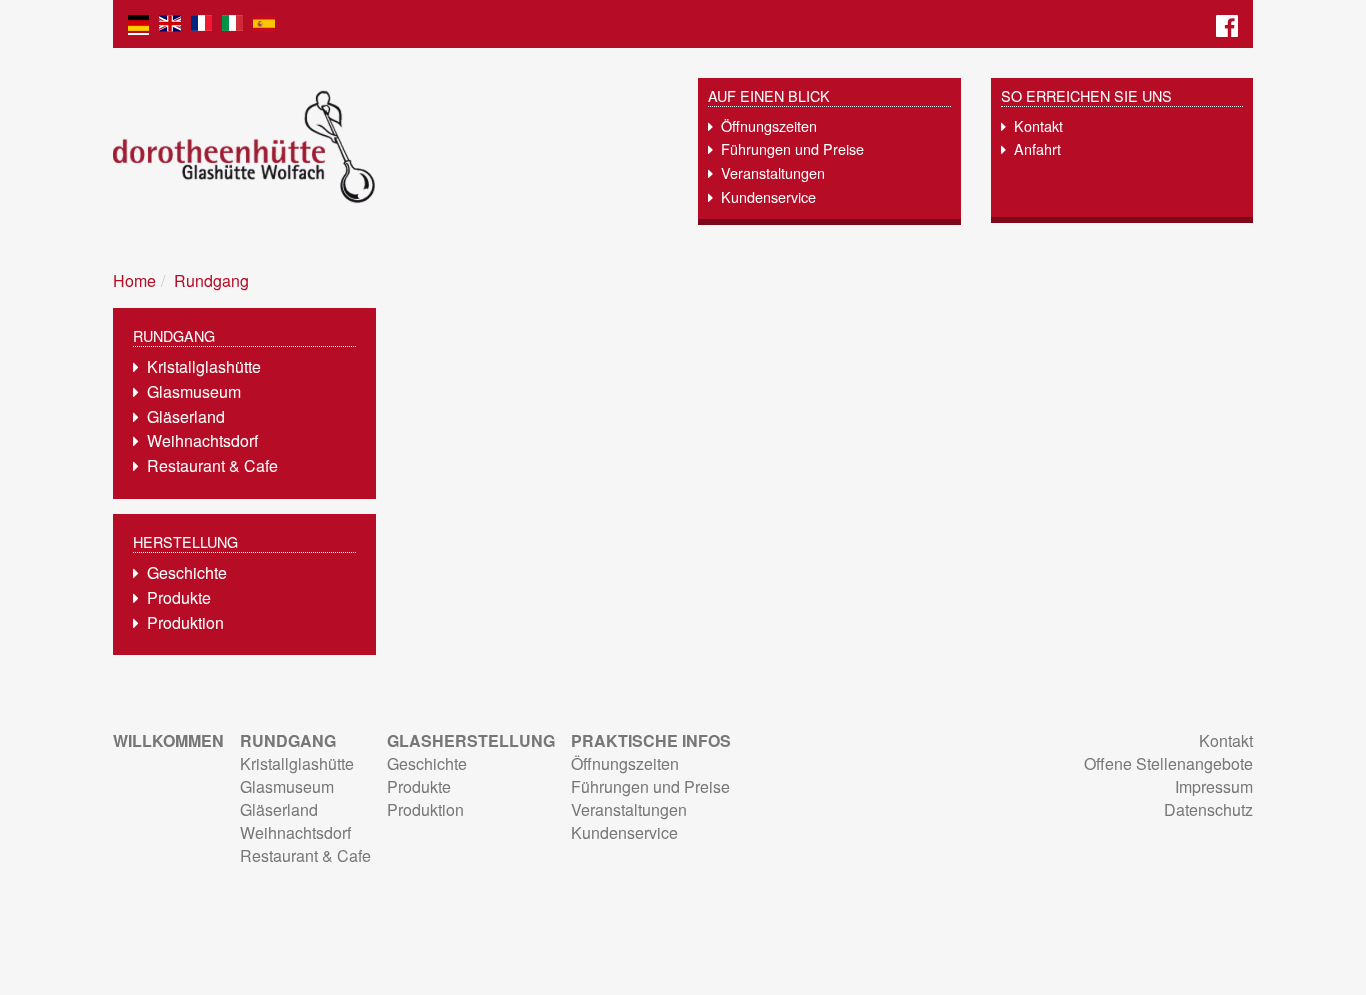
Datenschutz (1208, 809)
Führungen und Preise (792, 148)
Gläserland (186, 416)
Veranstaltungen (773, 172)
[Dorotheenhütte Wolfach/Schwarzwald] (390, 147)
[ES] (263, 24)
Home (134, 280)
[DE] (138, 24)
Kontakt (1038, 125)
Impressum (1214, 786)
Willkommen (168, 740)
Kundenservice (768, 196)
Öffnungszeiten (769, 125)
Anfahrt (1037, 148)
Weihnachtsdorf (202, 440)
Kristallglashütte (204, 366)
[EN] (169, 24)
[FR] (201, 24)
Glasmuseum (194, 391)
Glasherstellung (471, 740)
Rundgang (211, 280)
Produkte (179, 597)
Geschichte (187, 572)
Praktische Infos (651, 740)
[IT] (232, 24)
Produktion (185, 622)
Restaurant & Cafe (212, 465)
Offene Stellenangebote (1168, 763)
